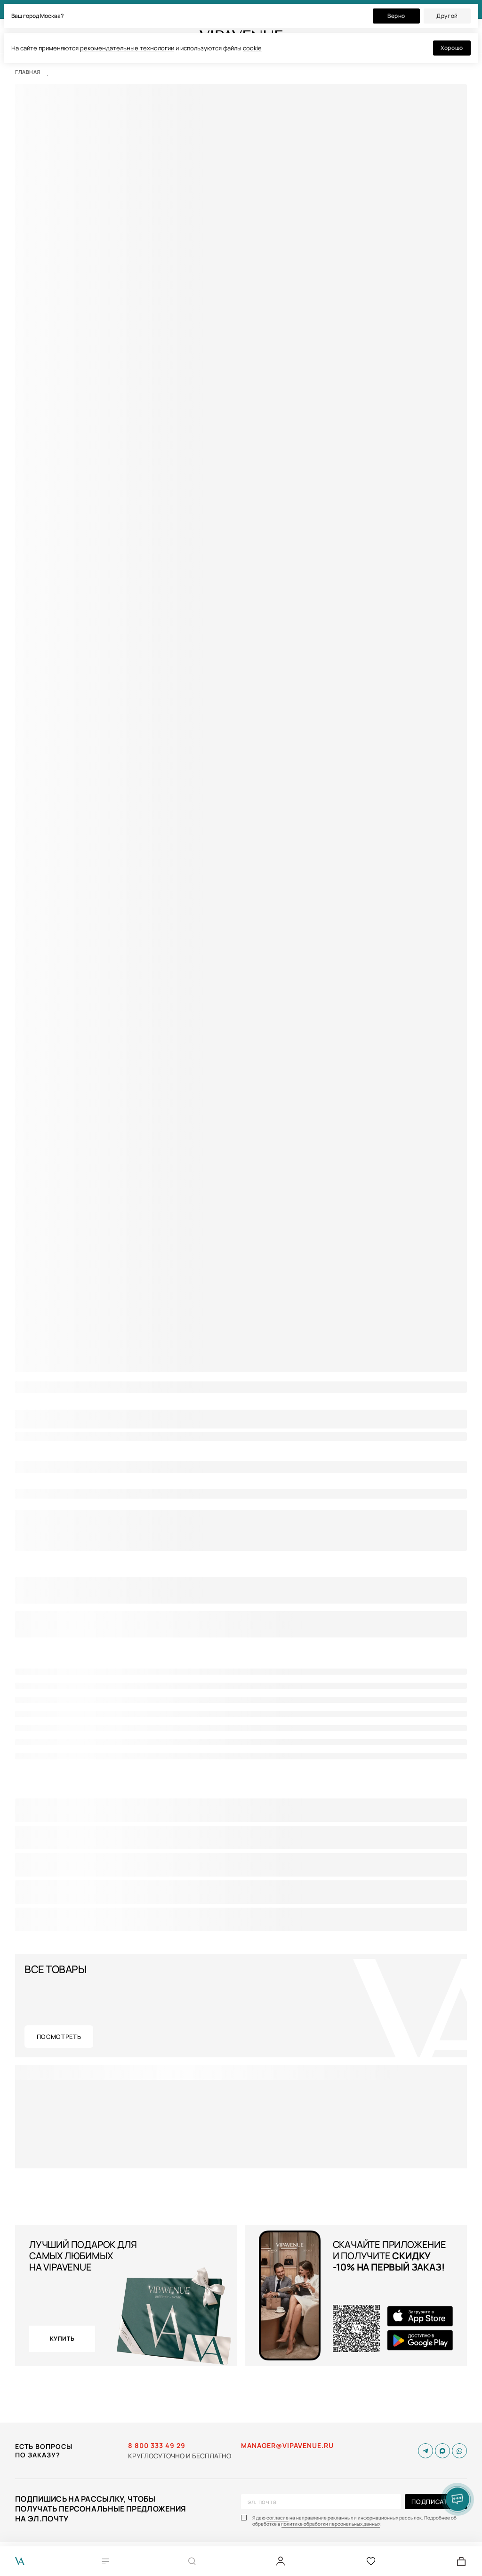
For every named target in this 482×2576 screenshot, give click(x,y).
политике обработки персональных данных (331, 2524)
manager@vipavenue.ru (287, 2446)
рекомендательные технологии (127, 48)
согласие (277, 2518)
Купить (62, 2339)
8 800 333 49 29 (157, 2446)
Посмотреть (59, 2037)
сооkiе (252, 48)
